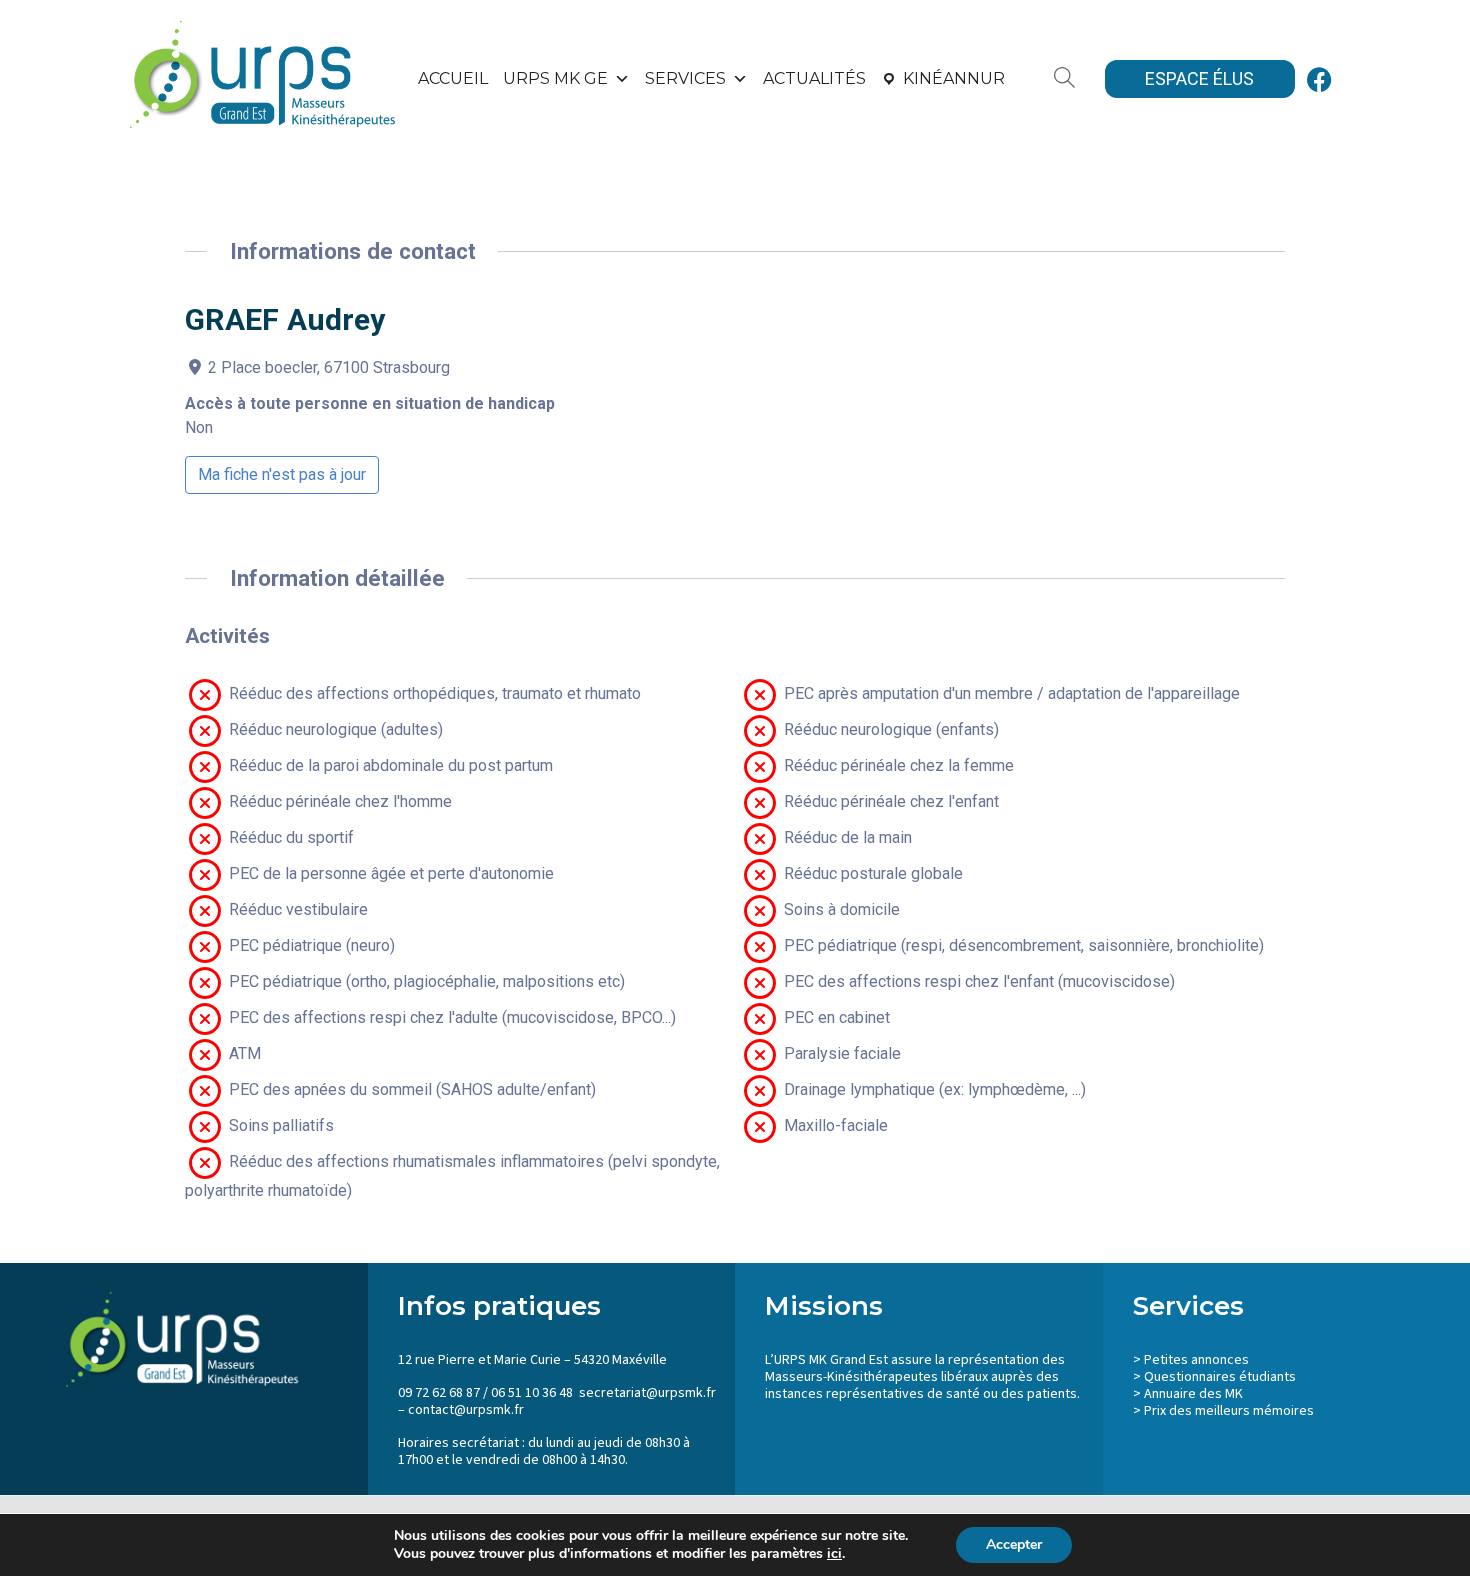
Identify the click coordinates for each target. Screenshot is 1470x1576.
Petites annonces (1196, 1360)
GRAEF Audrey (285, 319)
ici (834, 1554)
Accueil (453, 78)
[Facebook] (1320, 79)
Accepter (1014, 1544)
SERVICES (685, 78)
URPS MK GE (555, 78)
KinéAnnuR (954, 78)
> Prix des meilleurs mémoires (1223, 1411)
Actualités (814, 78)
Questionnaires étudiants (1220, 1377)
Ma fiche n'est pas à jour (282, 474)
